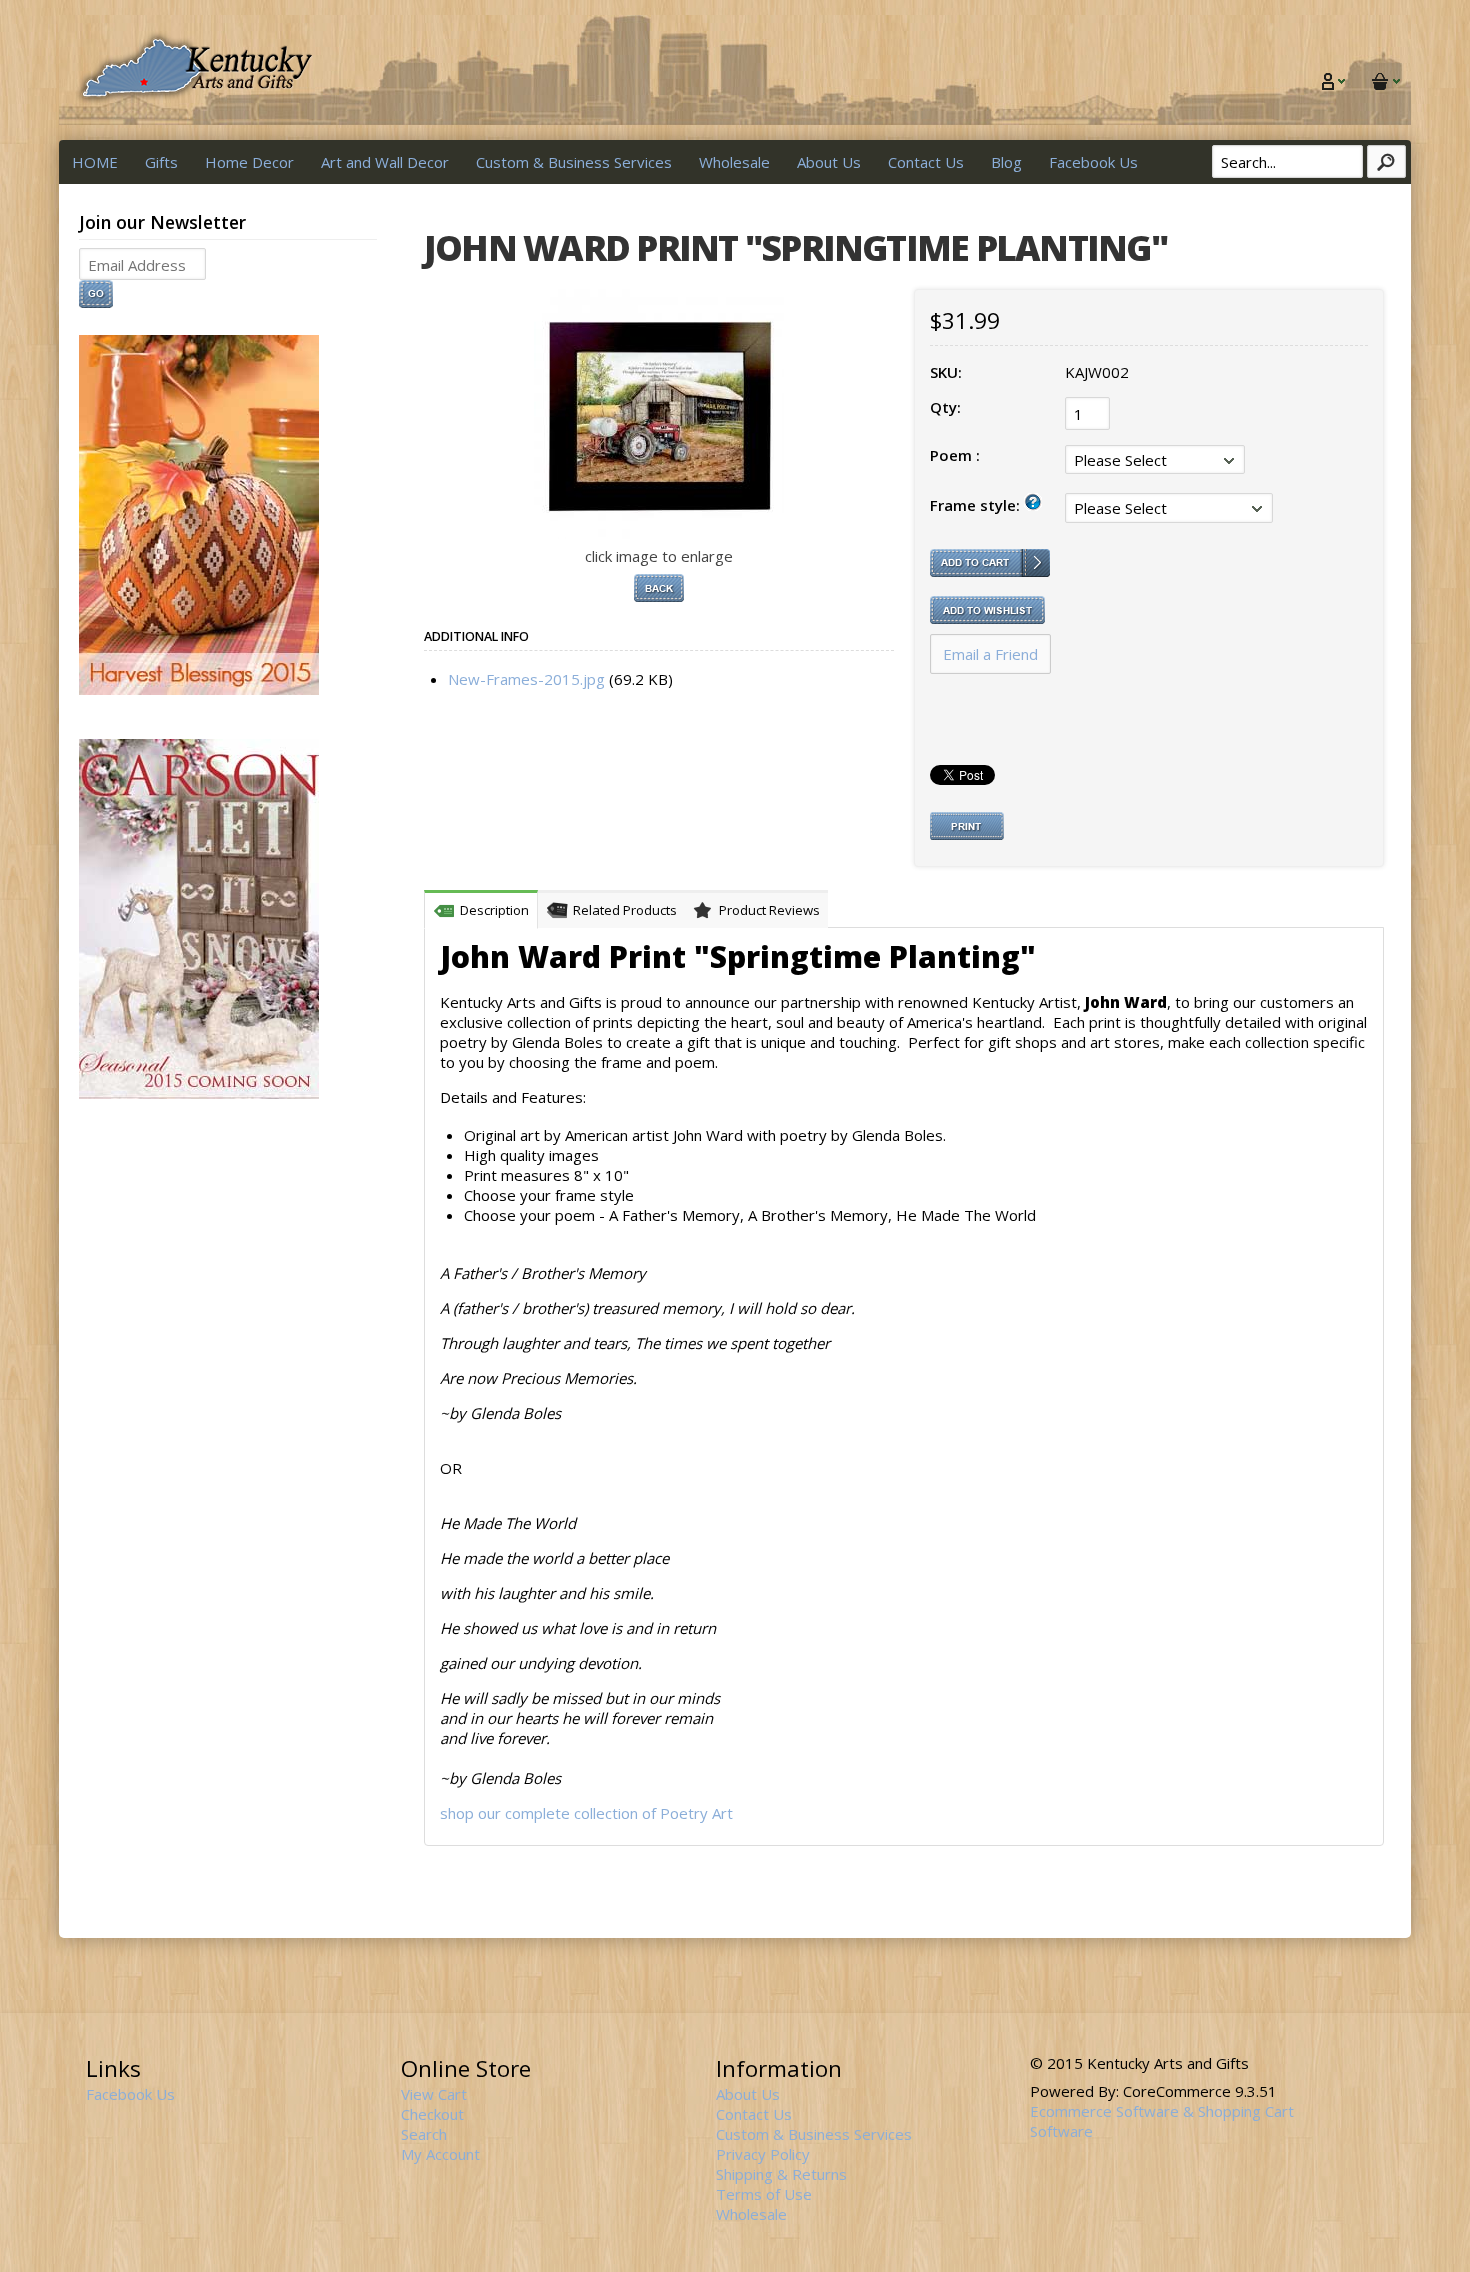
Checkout (432, 2114)
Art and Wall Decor (385, 162)
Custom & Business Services (574, 162)
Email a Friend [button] (990, 654)
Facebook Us (1093, 162)
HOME (95, 162)
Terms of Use (764, 2194)
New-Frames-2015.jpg (526, 679)
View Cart (434, 2094)
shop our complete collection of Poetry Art (586, 1813)
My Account (440, 2154)
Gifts (161, 162)
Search (424, 2134)
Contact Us (926, 162)
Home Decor (249, 162)
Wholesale (734, 162)
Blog (1006, 162)
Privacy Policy (763, 2154)
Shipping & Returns (781, 2174)
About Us (829, 162)
